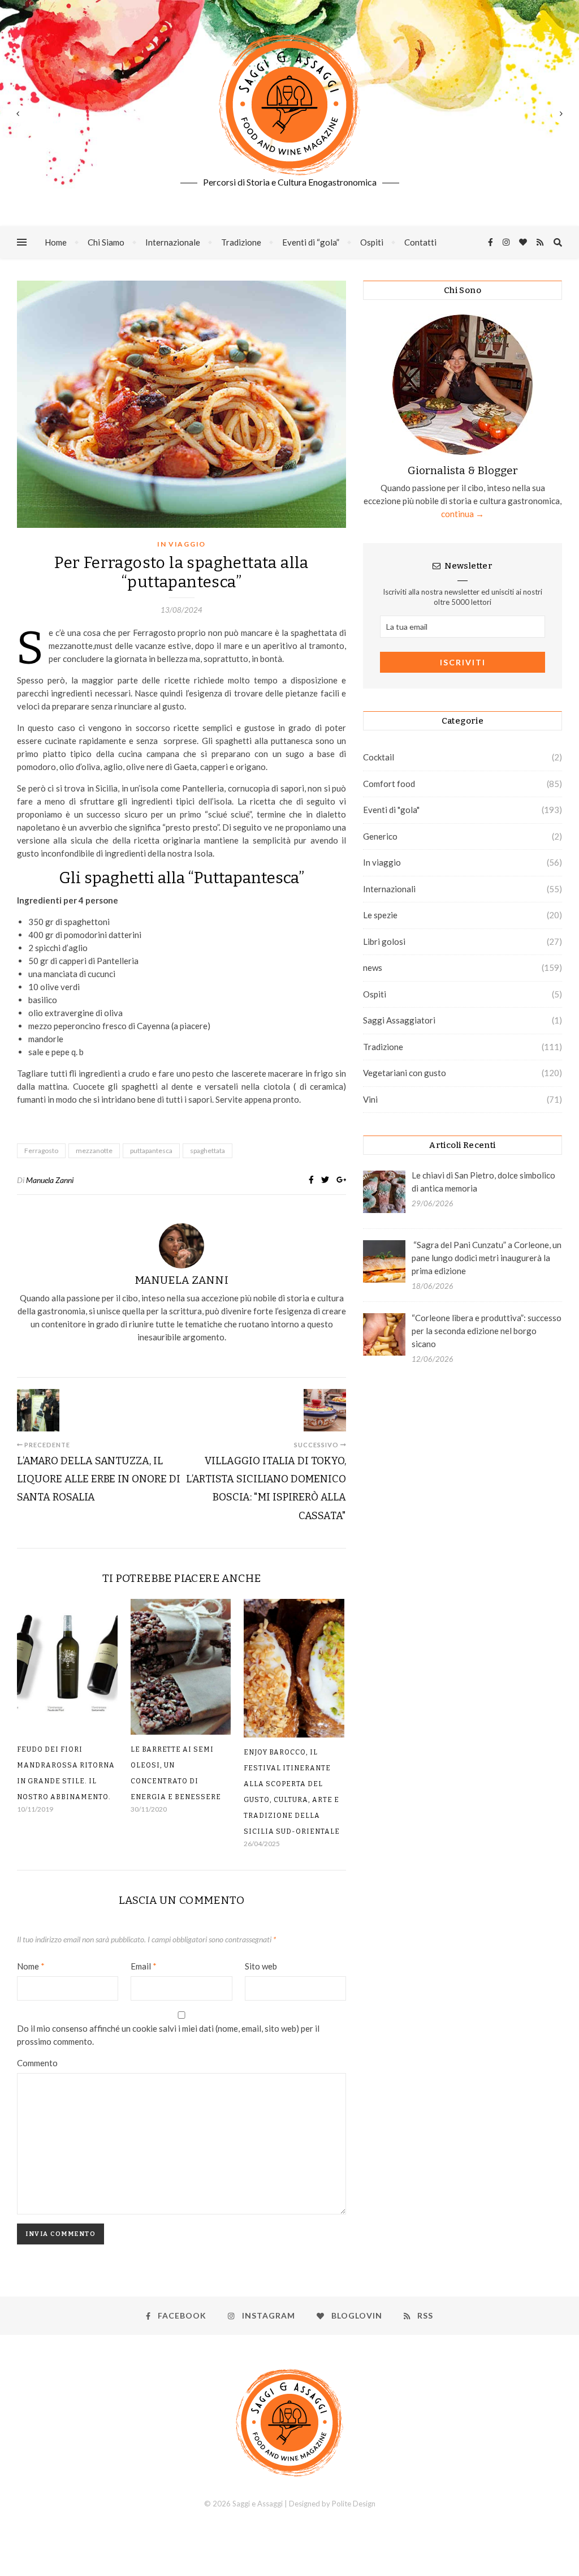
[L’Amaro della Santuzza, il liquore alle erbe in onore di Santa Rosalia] (38, 1410)
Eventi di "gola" (391, 810)
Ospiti (372, 242)
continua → (463, 514)
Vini (370, 1099)
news (373, 967)
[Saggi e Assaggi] (289, 105)
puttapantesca (151, 1151)
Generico (380, 836)
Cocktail (379, 757)
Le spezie (380, 915)
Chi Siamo (106, 242)
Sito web (261, 1966)
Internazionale (173, 242)
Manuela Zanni (50, 1180)
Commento (37, 2063)
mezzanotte (94, 1151)
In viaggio (182, 544)
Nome (31, 1966)
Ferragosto (41, 1151)
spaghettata (208, 1151)
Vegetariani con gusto (405, 1073)
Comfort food (389, 784)
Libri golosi (384, 941)
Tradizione (241, 242)
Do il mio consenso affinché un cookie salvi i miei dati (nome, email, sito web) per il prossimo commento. (168, 2035)
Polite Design (354, 2504)
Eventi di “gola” (311, 242)
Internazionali (389, 889)
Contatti (420, 242)
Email (144, 1966)
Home (56, 242)
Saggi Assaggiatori (399, 1020)
